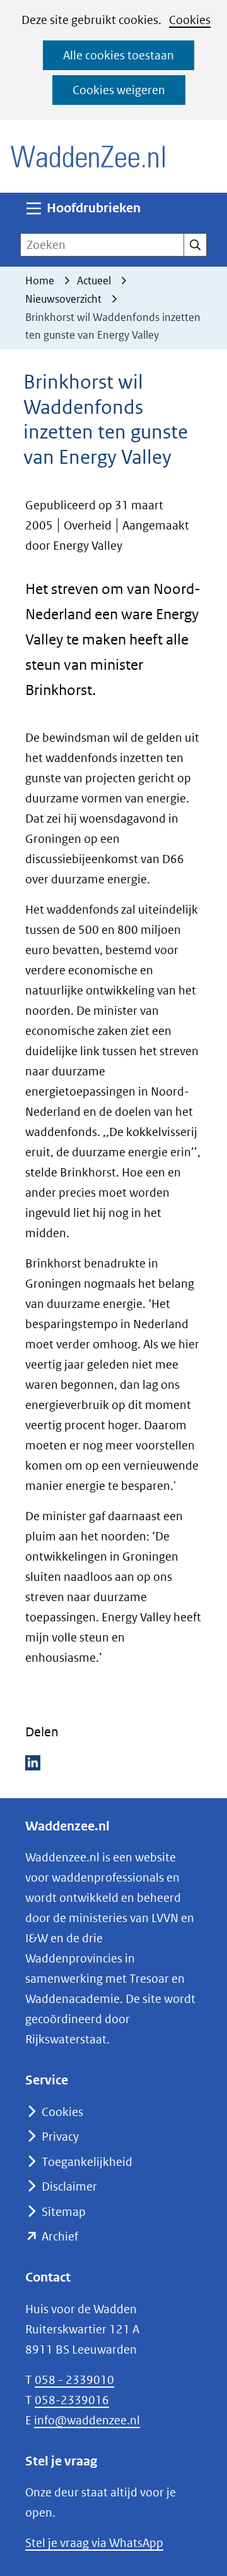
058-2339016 (72, 2400)
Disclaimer (69, 2186)
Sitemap (64, 2212)
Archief (60, 2236)
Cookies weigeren (119, 90)
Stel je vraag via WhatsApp (94, 2543)
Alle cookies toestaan (119, 55)
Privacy (60, 2137)
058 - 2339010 (74, 2380)
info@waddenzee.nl (87, 2420)
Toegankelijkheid (87, 2162)
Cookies (190, 20)
